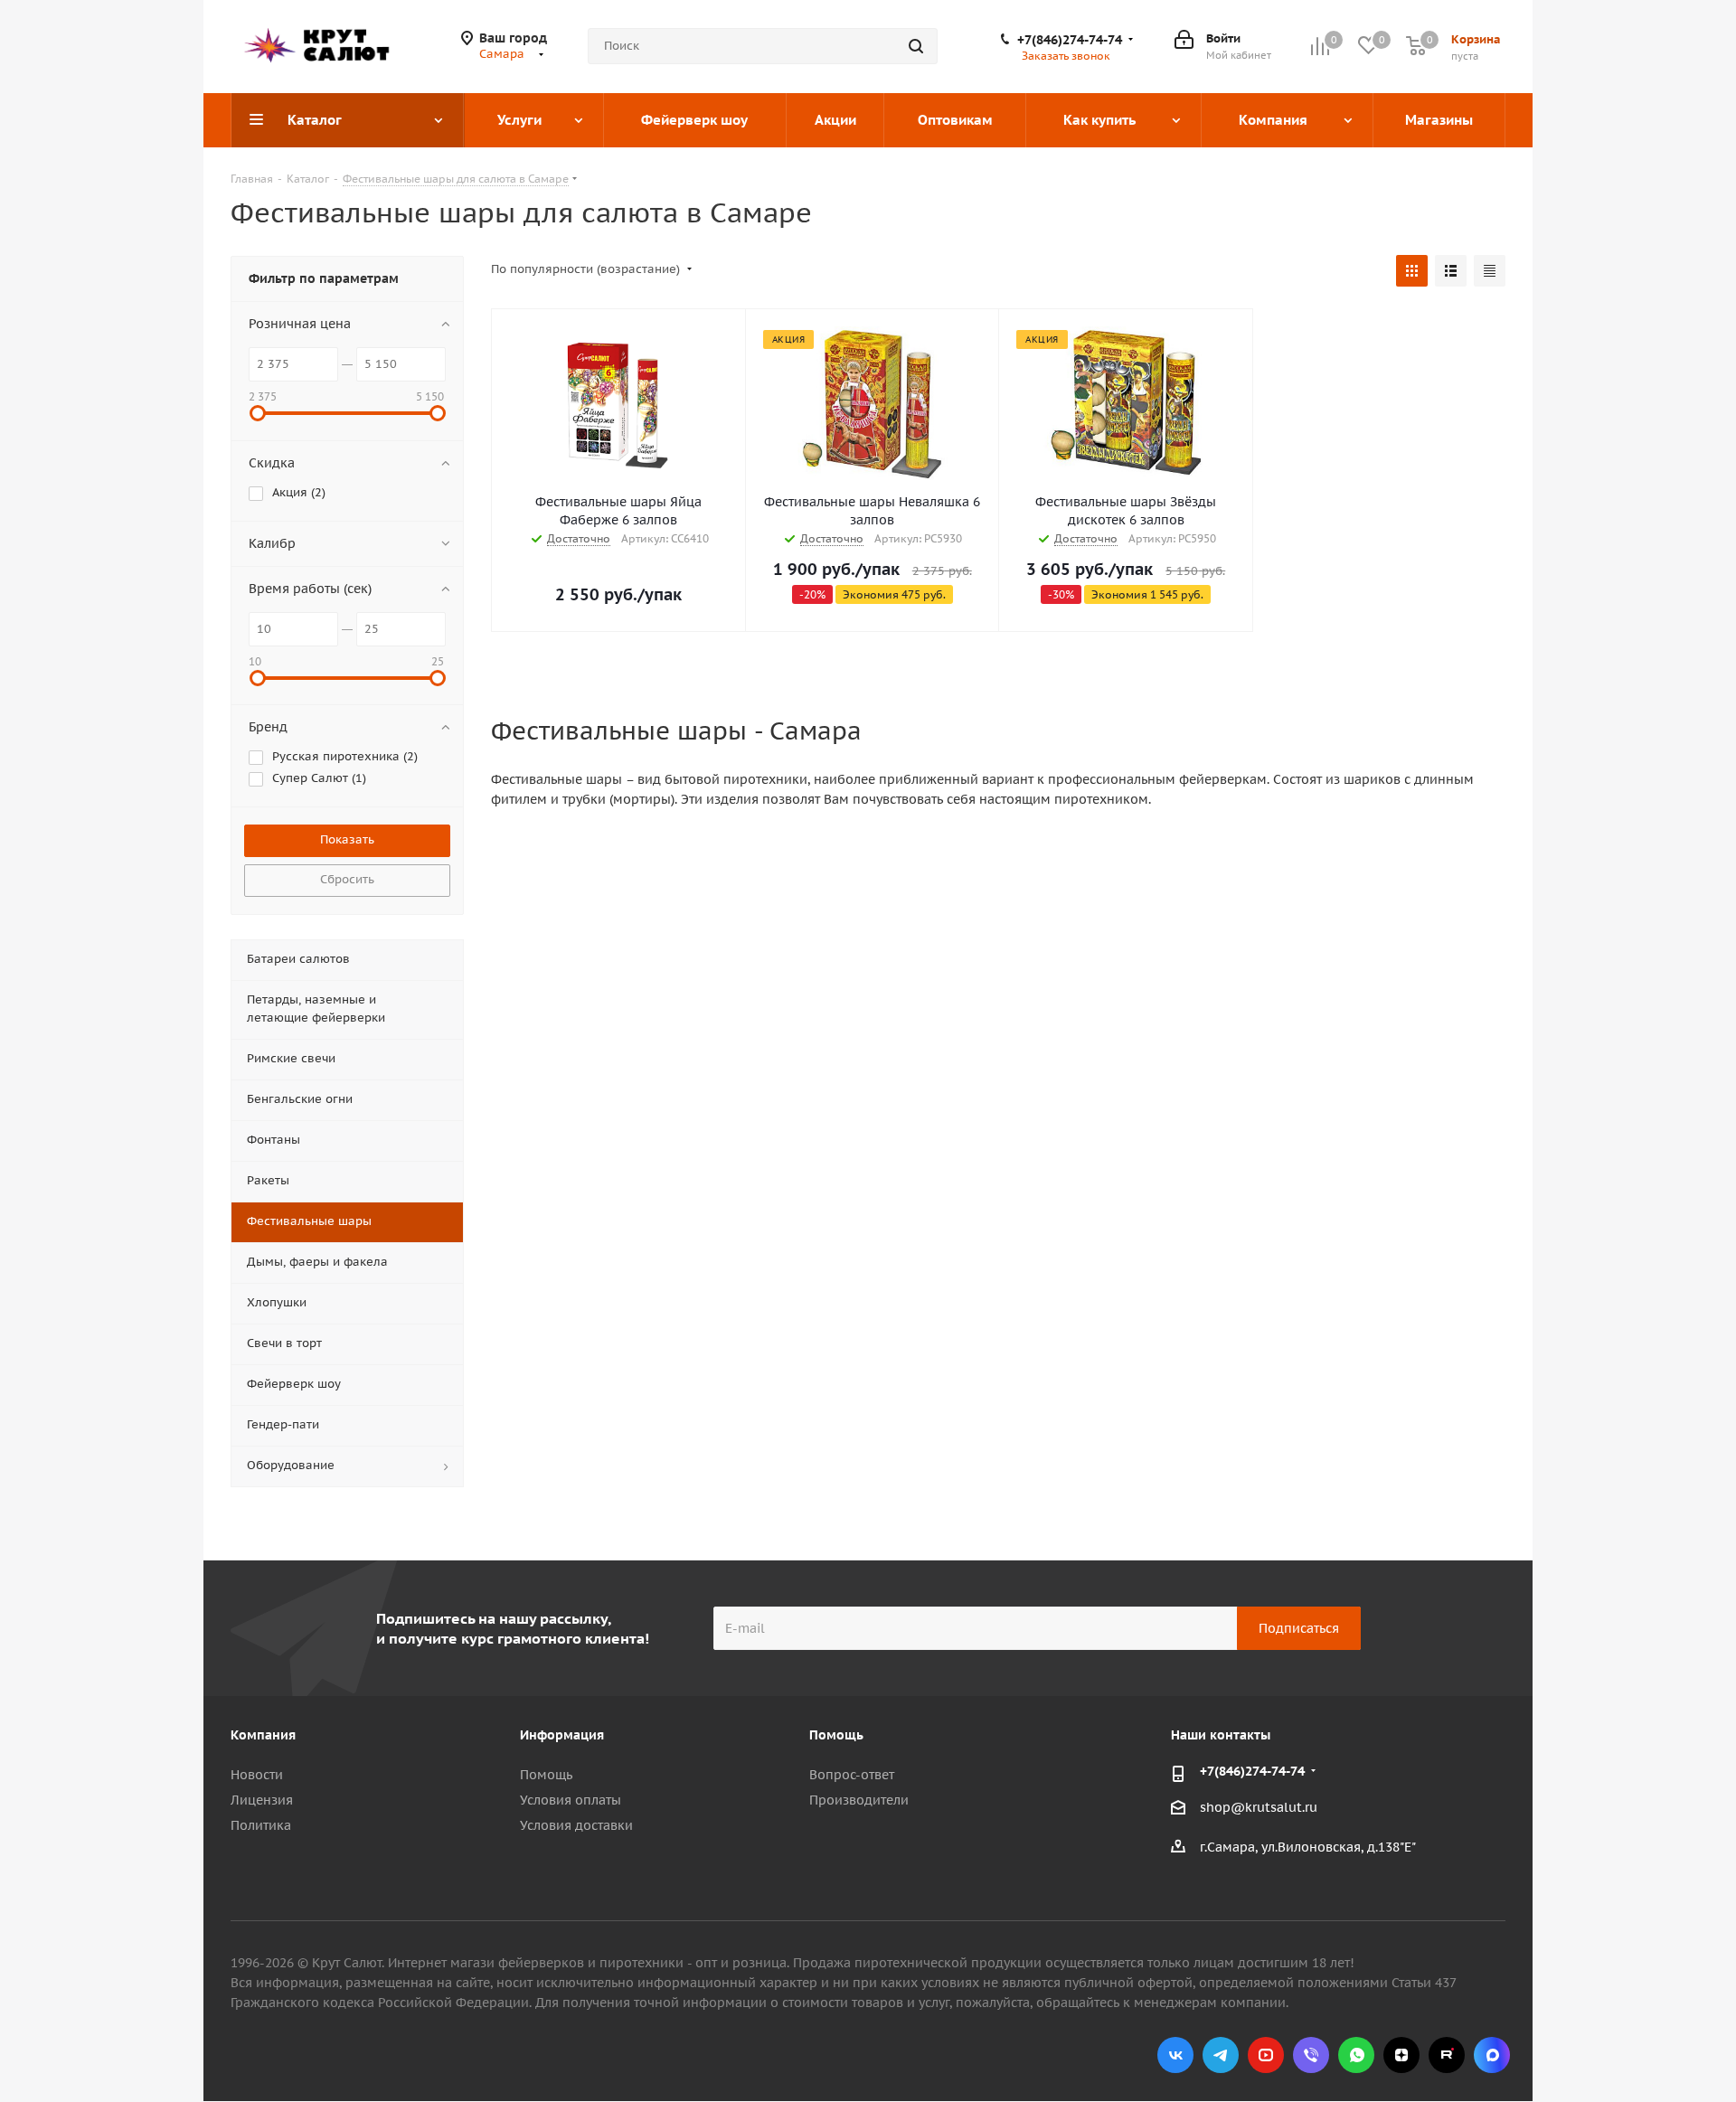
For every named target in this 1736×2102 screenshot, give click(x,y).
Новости (257, 1775)
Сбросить (347, 879)
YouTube (1266, 2055)
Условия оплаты (571, 1800)
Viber (1311, 2055)
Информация (562, 1735)
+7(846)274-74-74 (1070, 40)
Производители (859, 1800)
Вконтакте (1175, 2055)
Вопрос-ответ (852, 1775)
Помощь (546, 1775)
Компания (263, 1735)
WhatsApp (1356, 2055)
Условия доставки (576, 1825)
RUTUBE (1447, 2055)
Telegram (1221, 2055)
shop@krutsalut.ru (1259, 1807)
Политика (261, 1825)
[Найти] (916, 46)
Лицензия (262, 1800)
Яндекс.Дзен (1401, 2055)
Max (1492, 2055)
